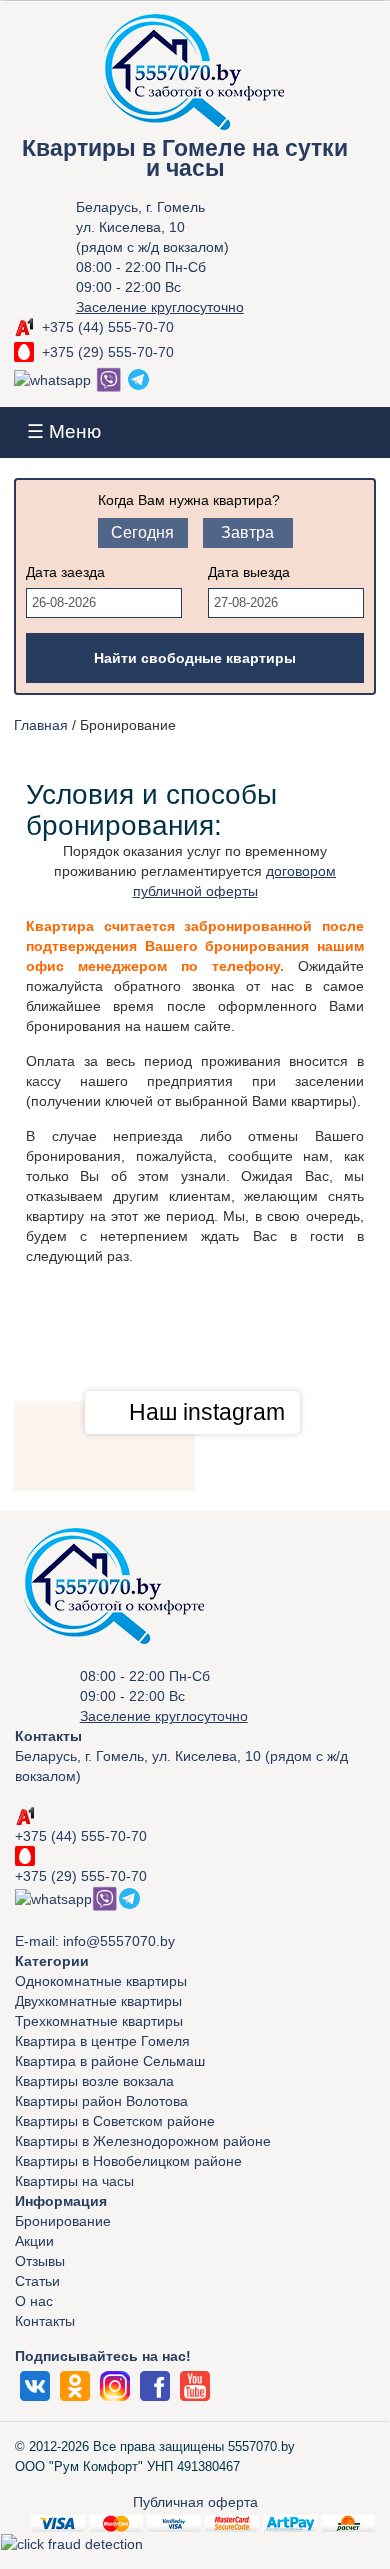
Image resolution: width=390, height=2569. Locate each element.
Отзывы (40, 2261)
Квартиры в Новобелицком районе (128, 2161)
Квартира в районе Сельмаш (110, 2061)
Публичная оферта (195, 2502)
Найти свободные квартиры (195, 658)
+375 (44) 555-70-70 (108, 327)
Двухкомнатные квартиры (98, 2001)
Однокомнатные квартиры (101, 1981)
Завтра (247, 532)
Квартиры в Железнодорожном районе (143, 2141)
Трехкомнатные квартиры (99, 2021)
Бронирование (63, 2221)
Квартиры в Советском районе (115, 2121)
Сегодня (142, 532)
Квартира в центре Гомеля (102, 2041)
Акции (34, 2241)
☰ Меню (64, 431)
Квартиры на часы (74, 2181)
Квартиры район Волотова (101, 2101)
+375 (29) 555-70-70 (108, 352)
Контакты (45, 2321)
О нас (34, 2301)
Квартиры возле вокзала (94, 2081)
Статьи (37, 2281)
